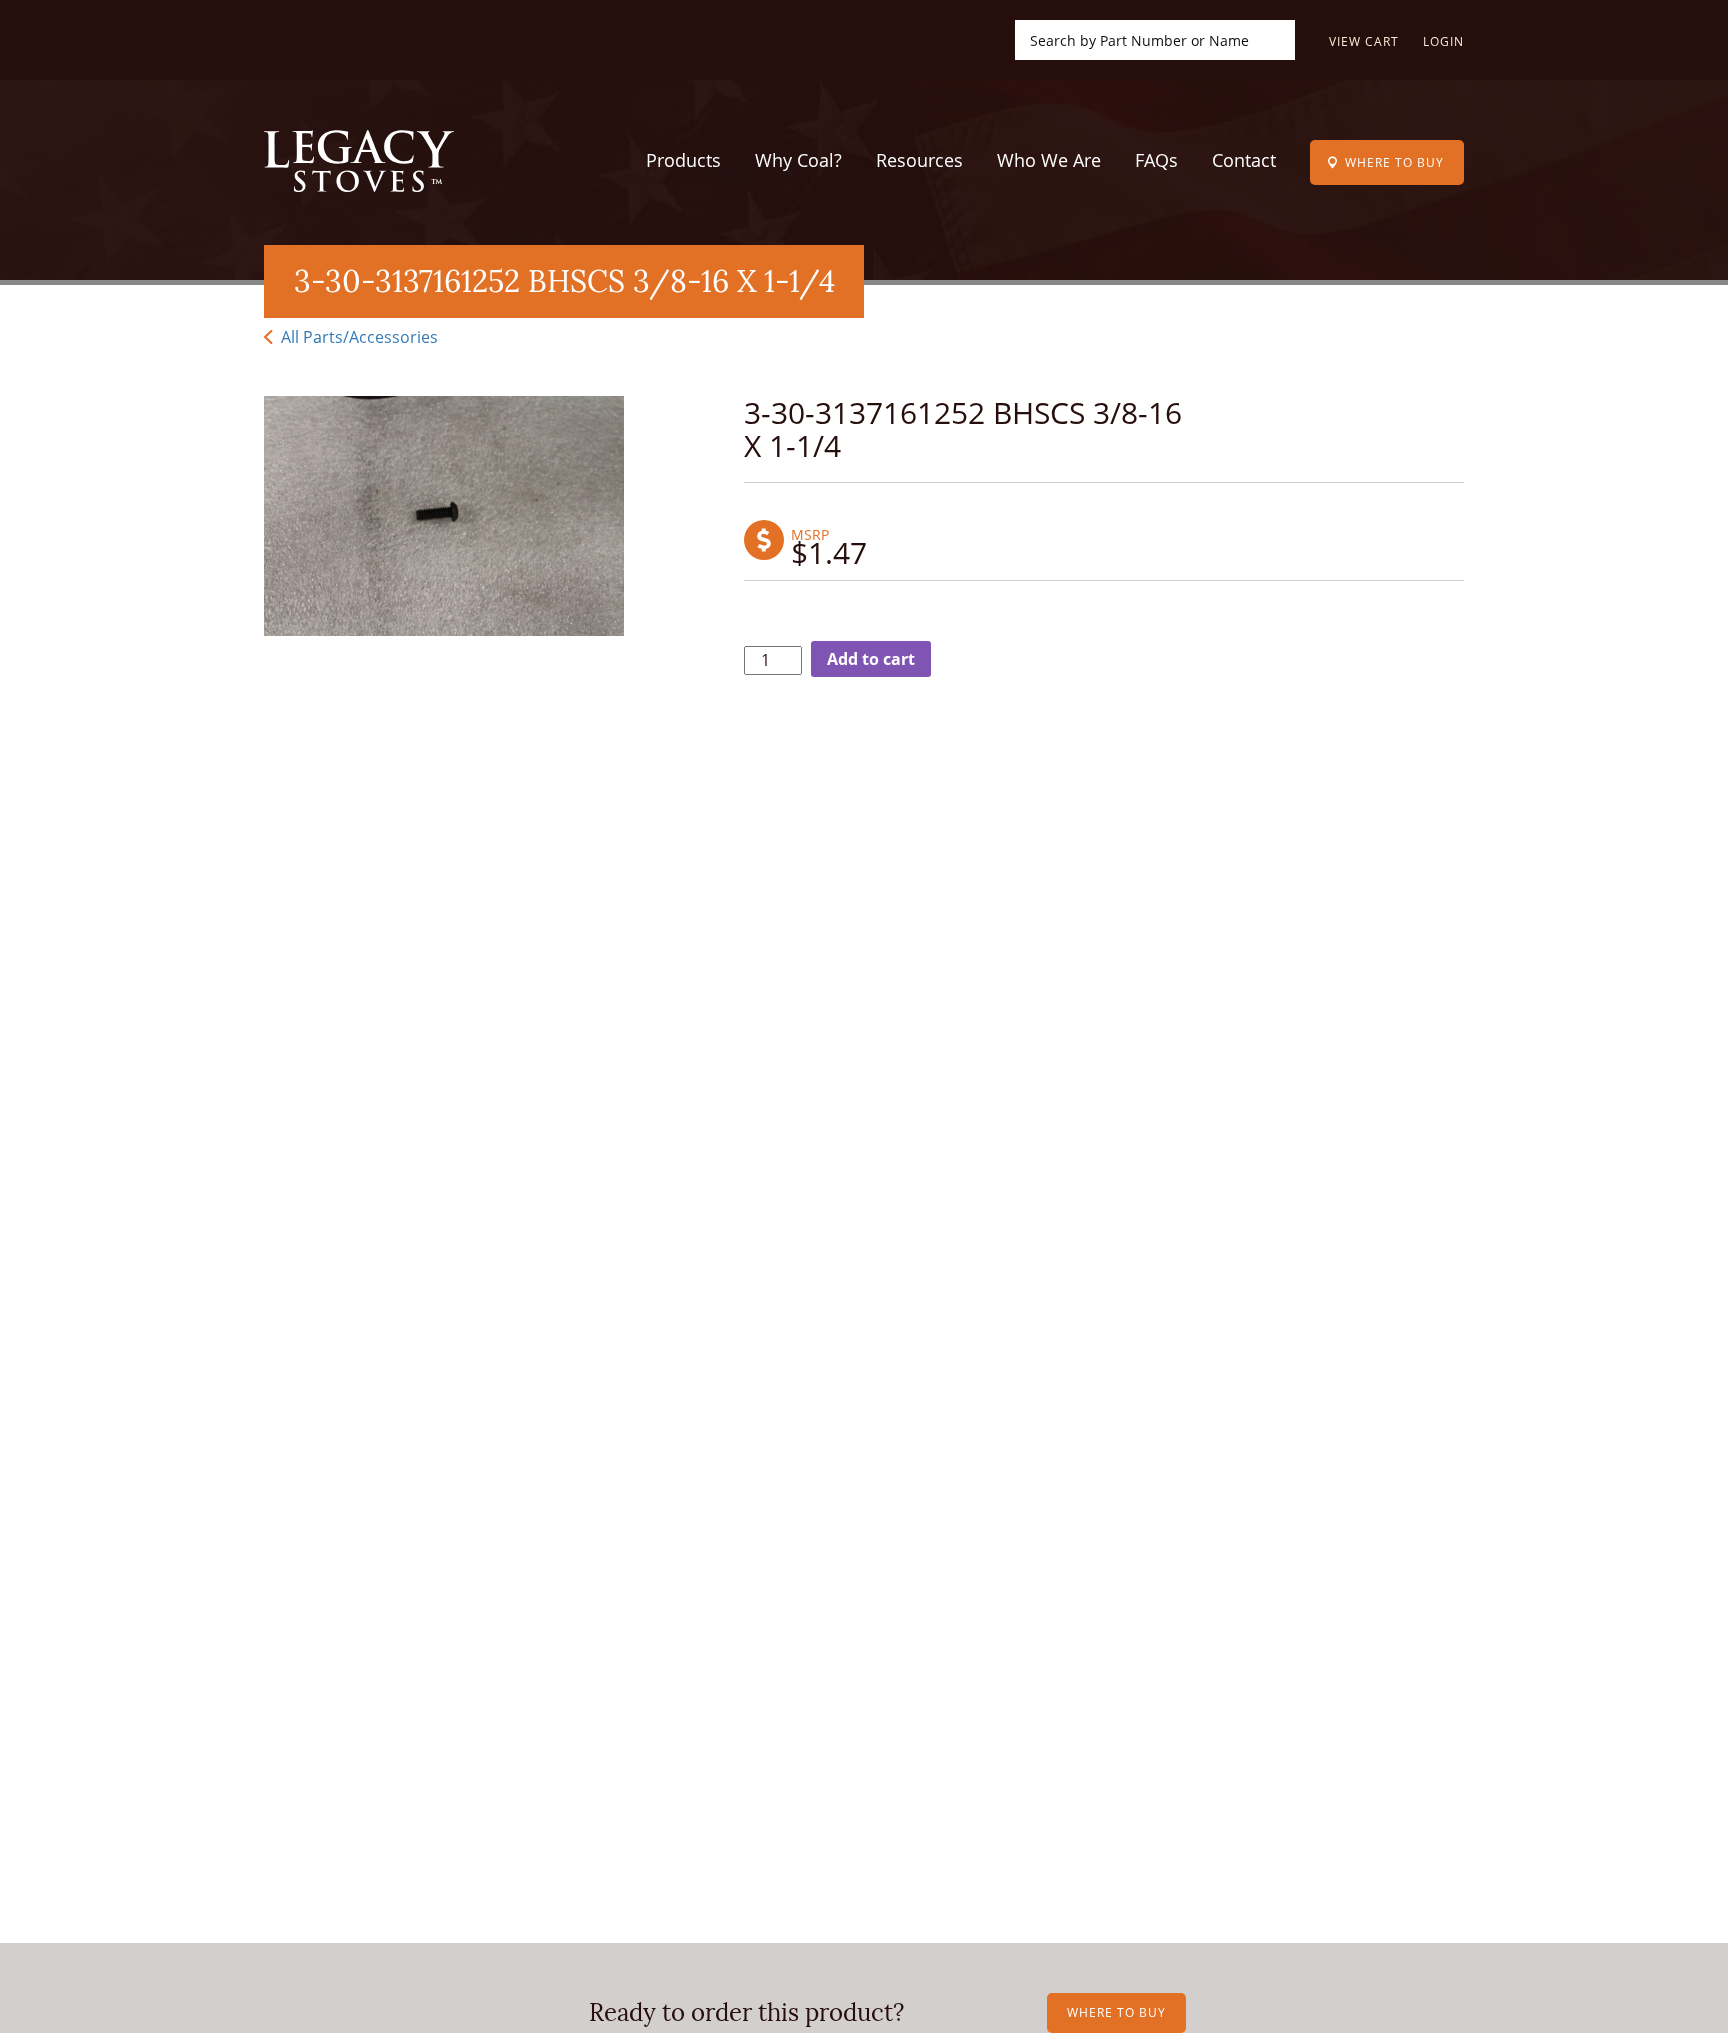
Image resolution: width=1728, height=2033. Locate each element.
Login (1443, 41)
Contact (1244, 160)
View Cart (1364, 41)
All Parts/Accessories (357, 337)
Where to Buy (1394, 162)
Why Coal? (798, 160)
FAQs (1156, 160)
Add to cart (871, 659)
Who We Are (1049, 160)
